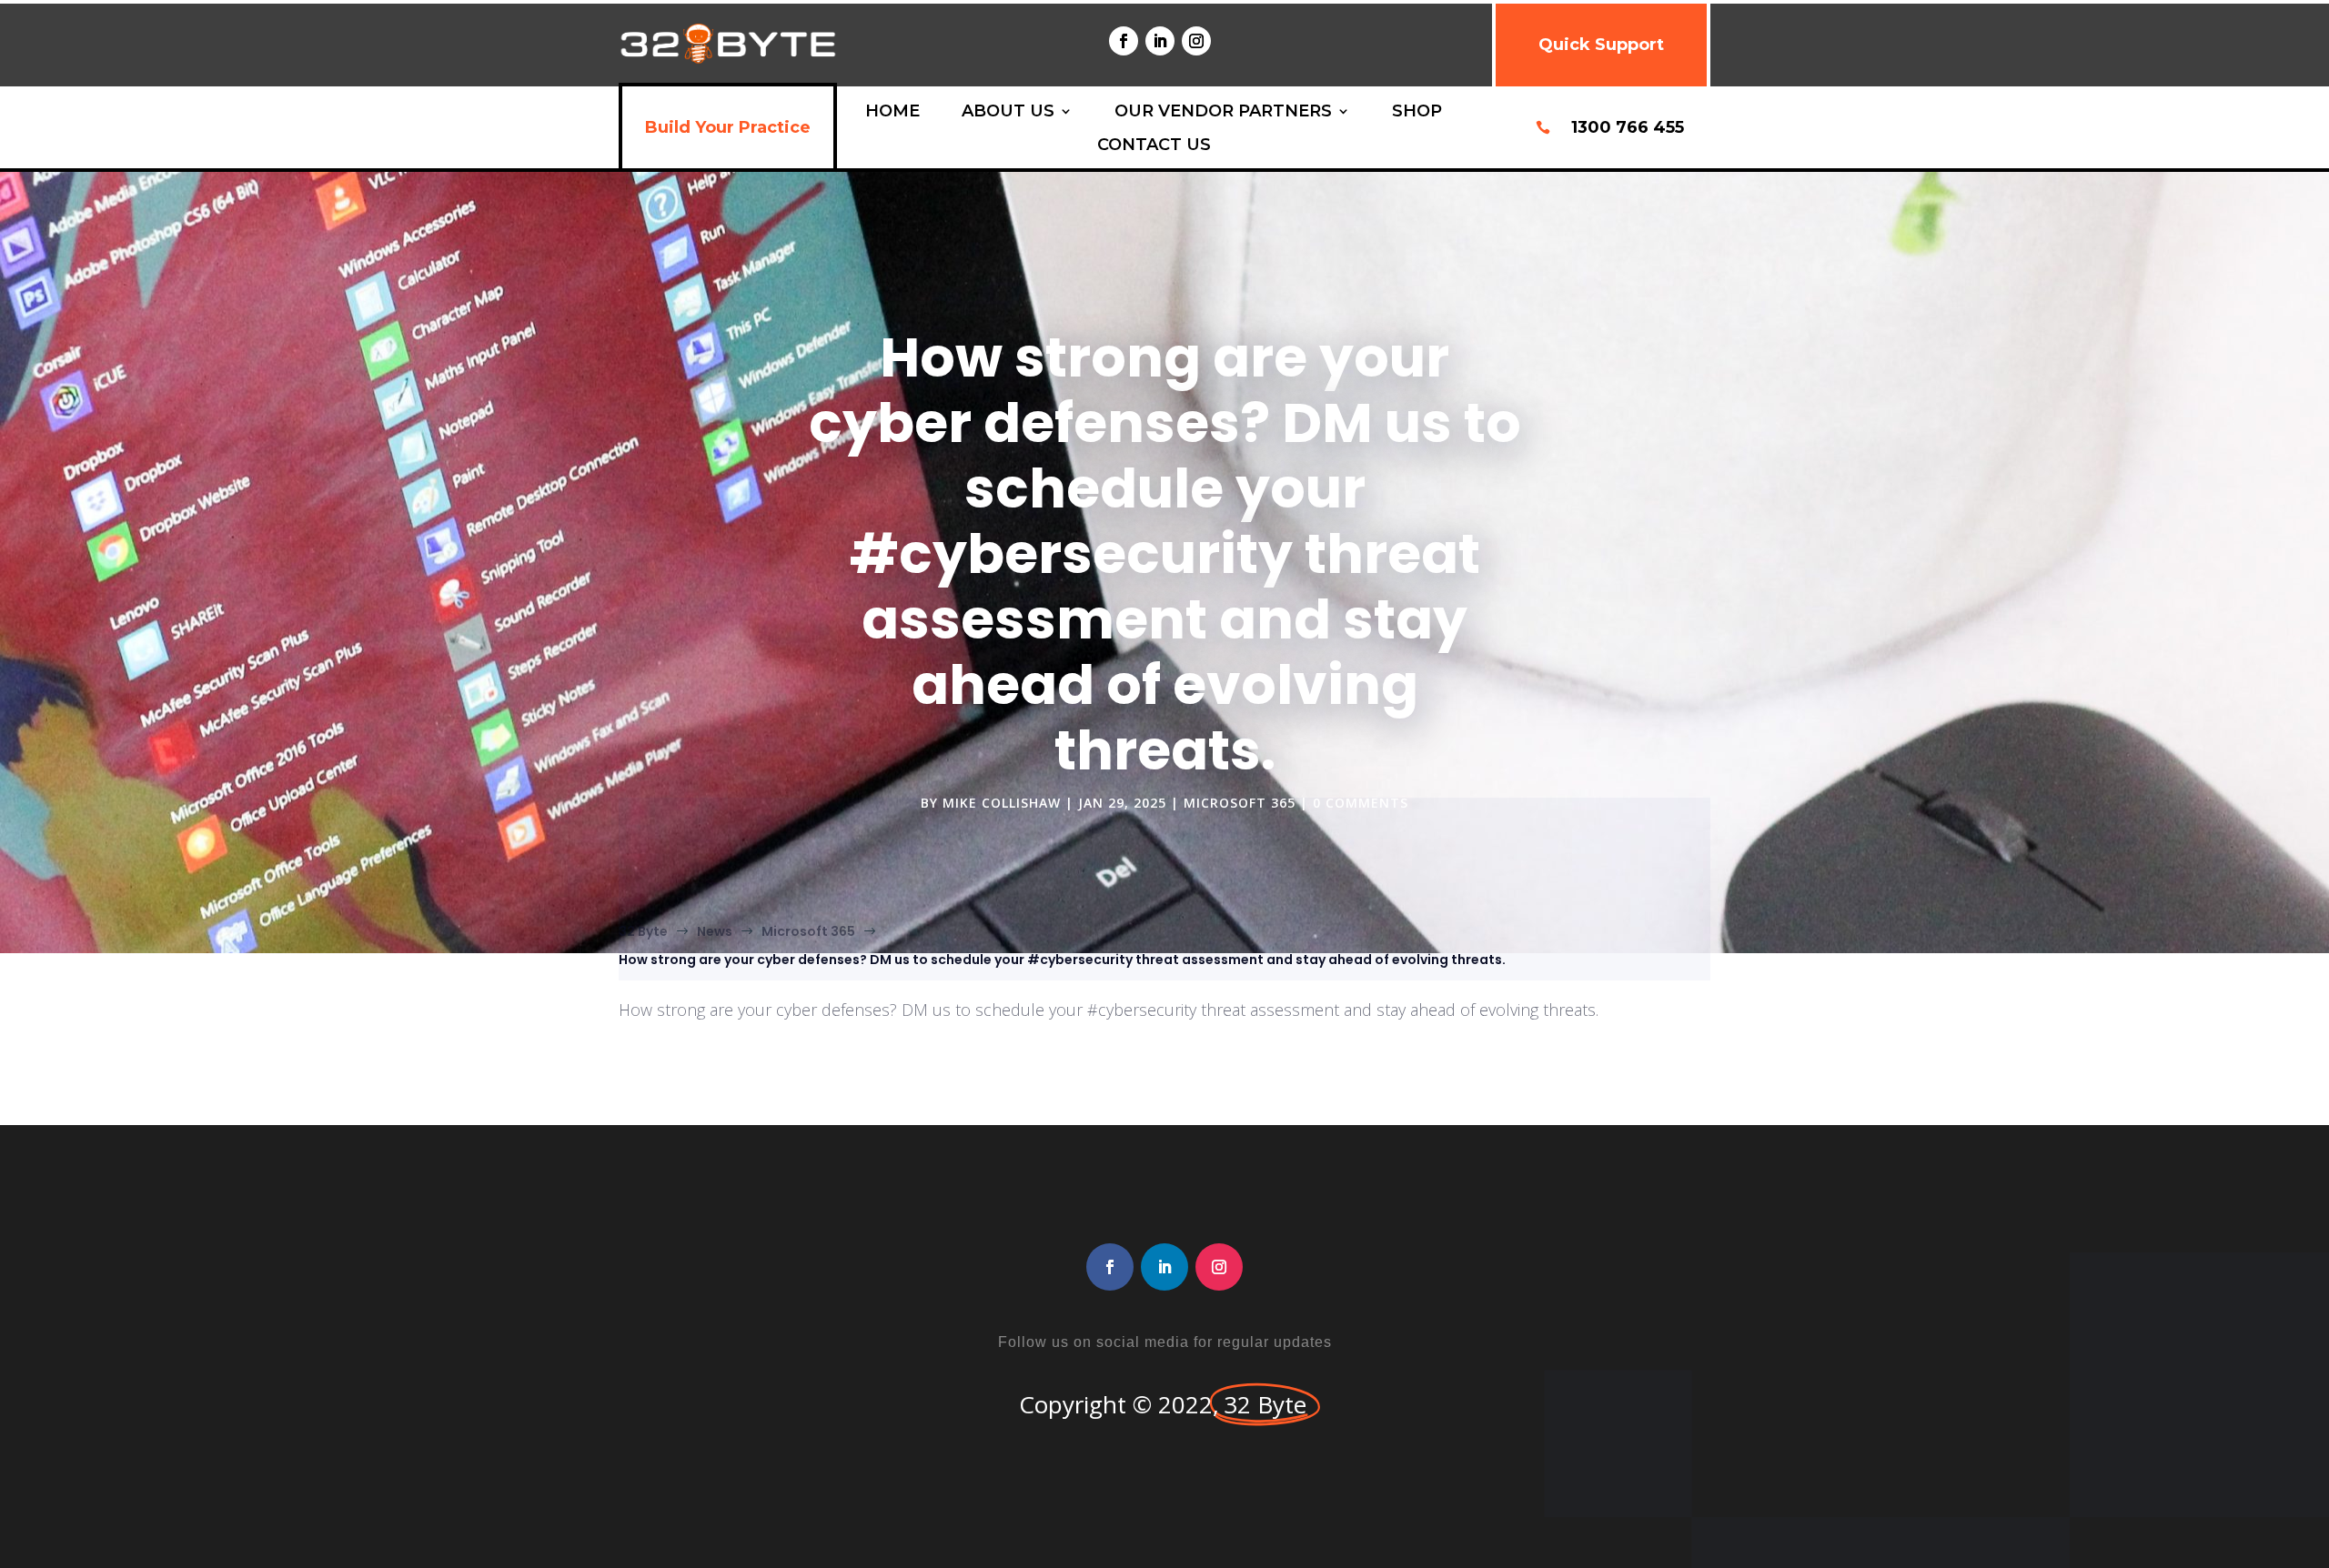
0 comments (1361, 803)
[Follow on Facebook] (1124, 41)
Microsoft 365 (1240, 803)
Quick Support (1601, 45)
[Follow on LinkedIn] (1160, 41)
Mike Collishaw (1002, 803)
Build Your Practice (728, 127)
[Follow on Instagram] (1196, 41)
